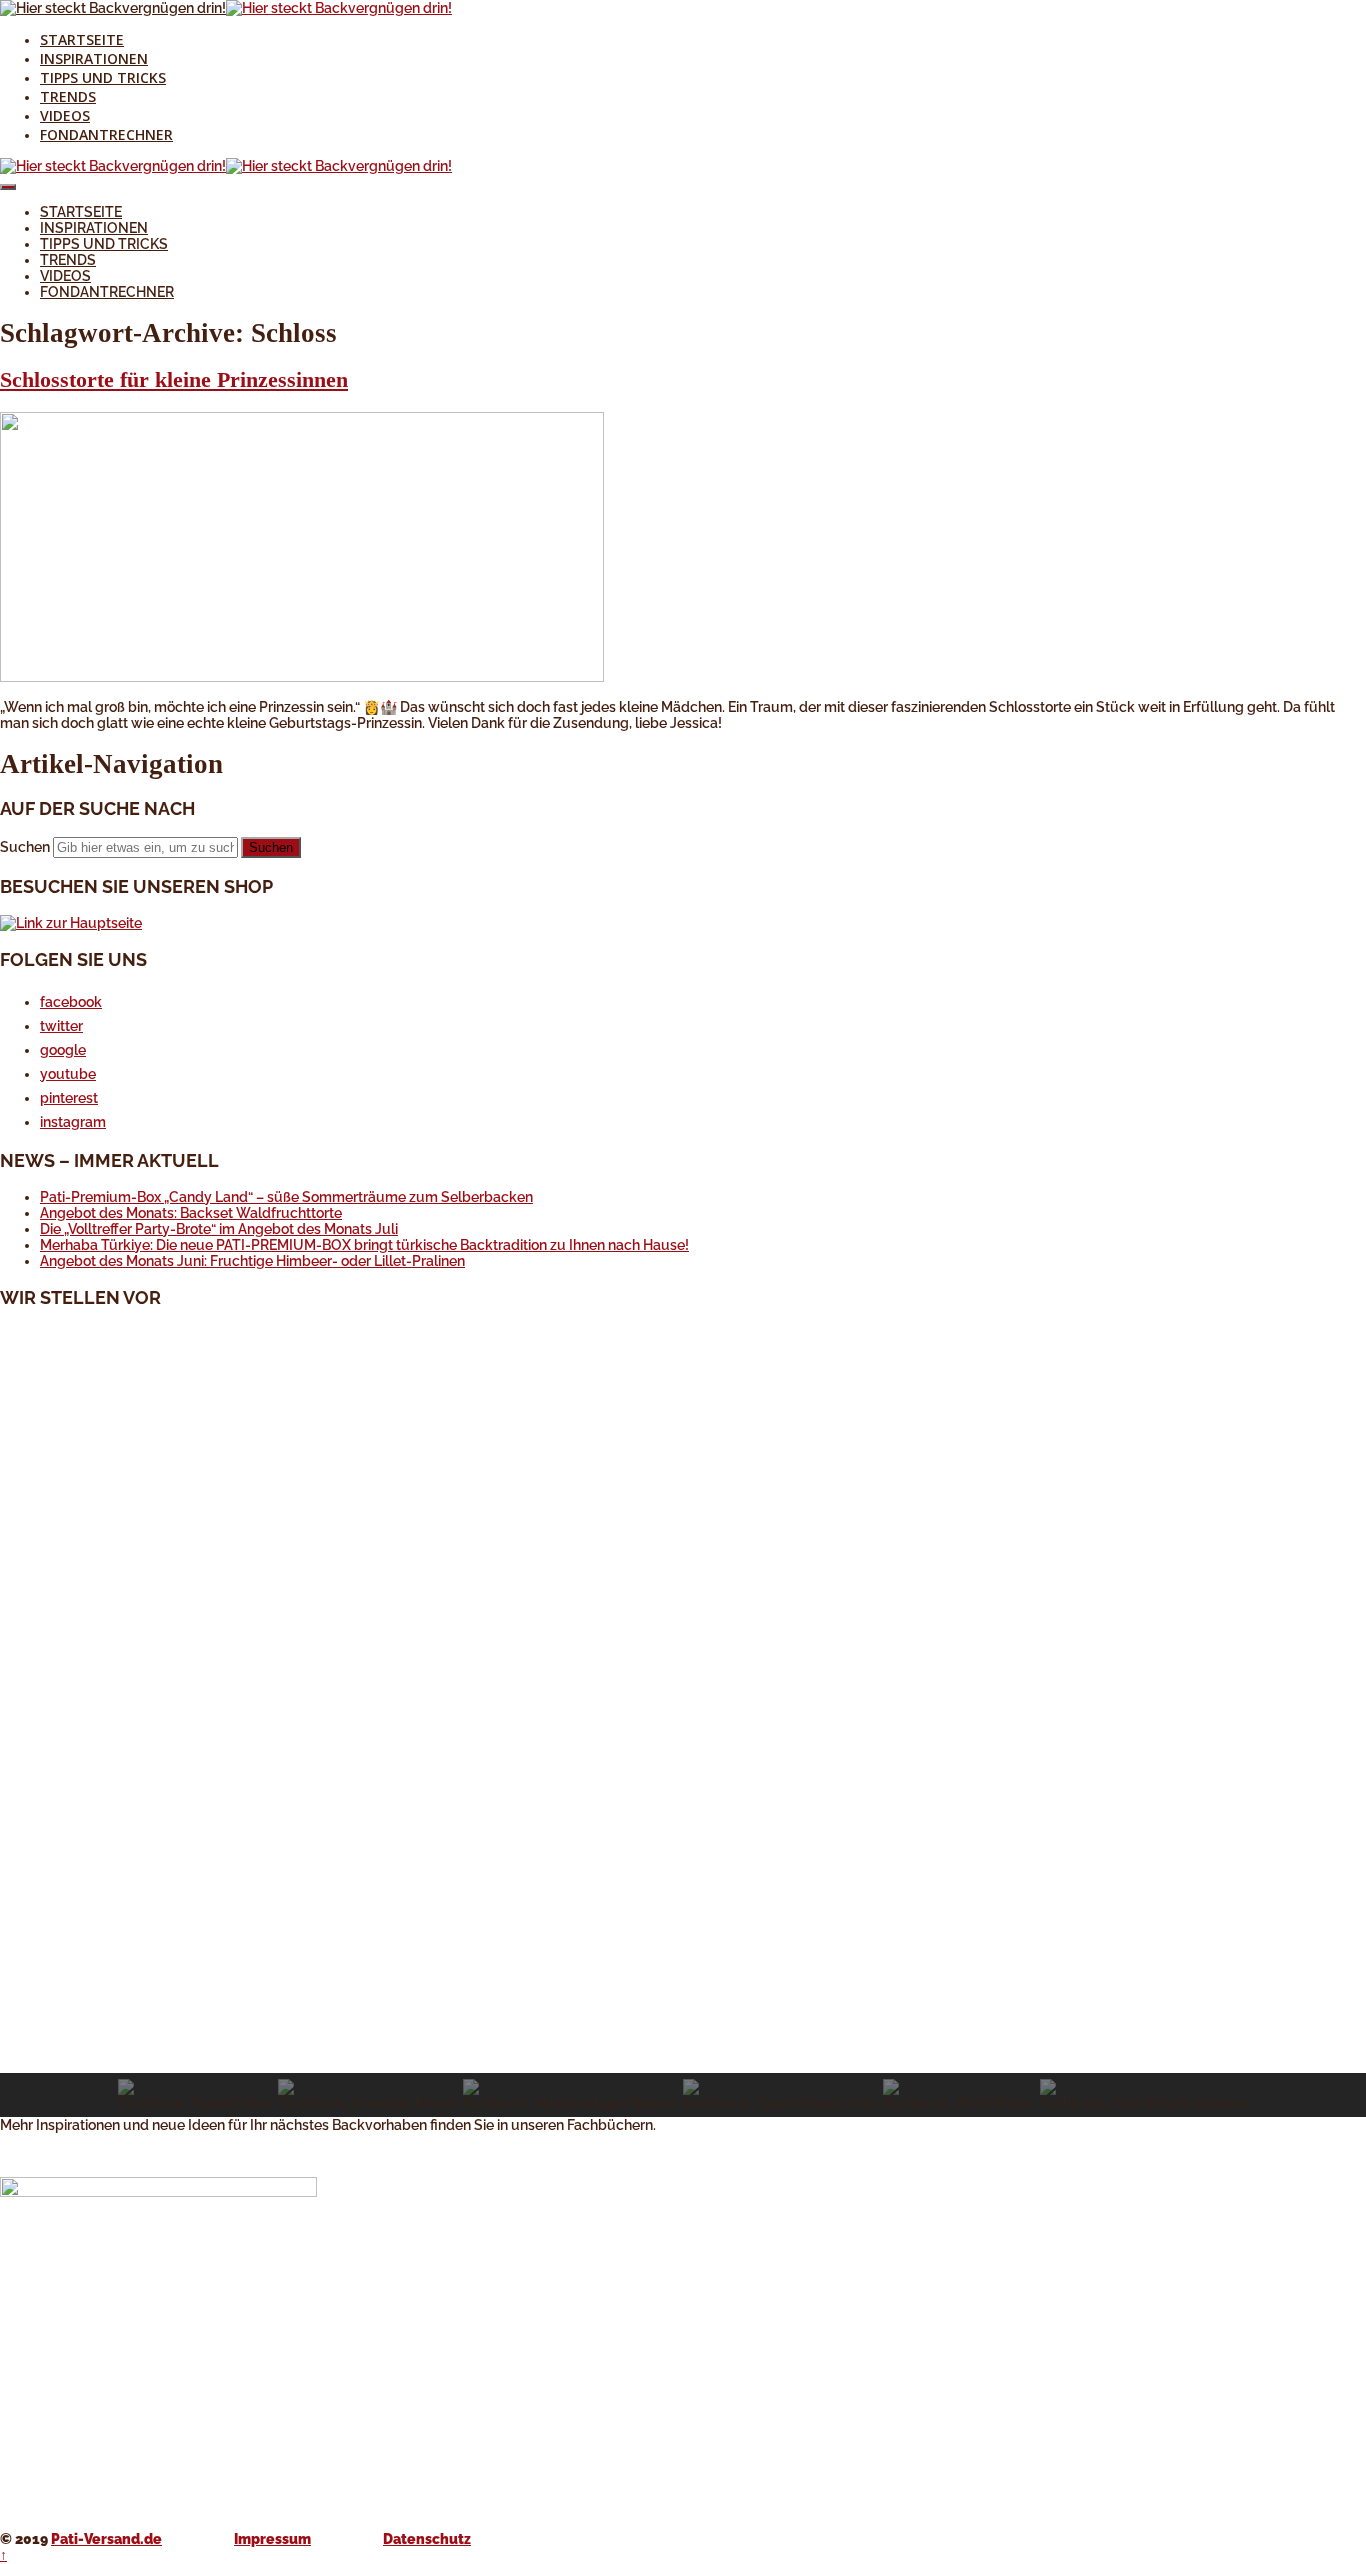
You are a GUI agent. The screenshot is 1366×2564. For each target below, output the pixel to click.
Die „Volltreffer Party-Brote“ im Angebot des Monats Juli (219, 1229)
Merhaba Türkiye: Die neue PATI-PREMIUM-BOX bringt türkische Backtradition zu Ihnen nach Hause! (364, 1245)
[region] (683, 1721)
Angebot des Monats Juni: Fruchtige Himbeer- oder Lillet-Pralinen (252, 1261)
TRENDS (68, 96)
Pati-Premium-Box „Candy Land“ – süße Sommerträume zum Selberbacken (286, 1197)
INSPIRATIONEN (94, 58)
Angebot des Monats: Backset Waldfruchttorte (191, 1213)
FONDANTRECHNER (106, 134)
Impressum (272, 2539)
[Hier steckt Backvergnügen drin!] (113, 8)
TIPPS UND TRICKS (103, 77)
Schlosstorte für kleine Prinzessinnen (174, 379)
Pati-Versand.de (106, 2539)
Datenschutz (427, 2539)
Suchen (25, 847)
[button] (683, 2025)
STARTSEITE (82, 39)
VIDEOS (65, 115)
